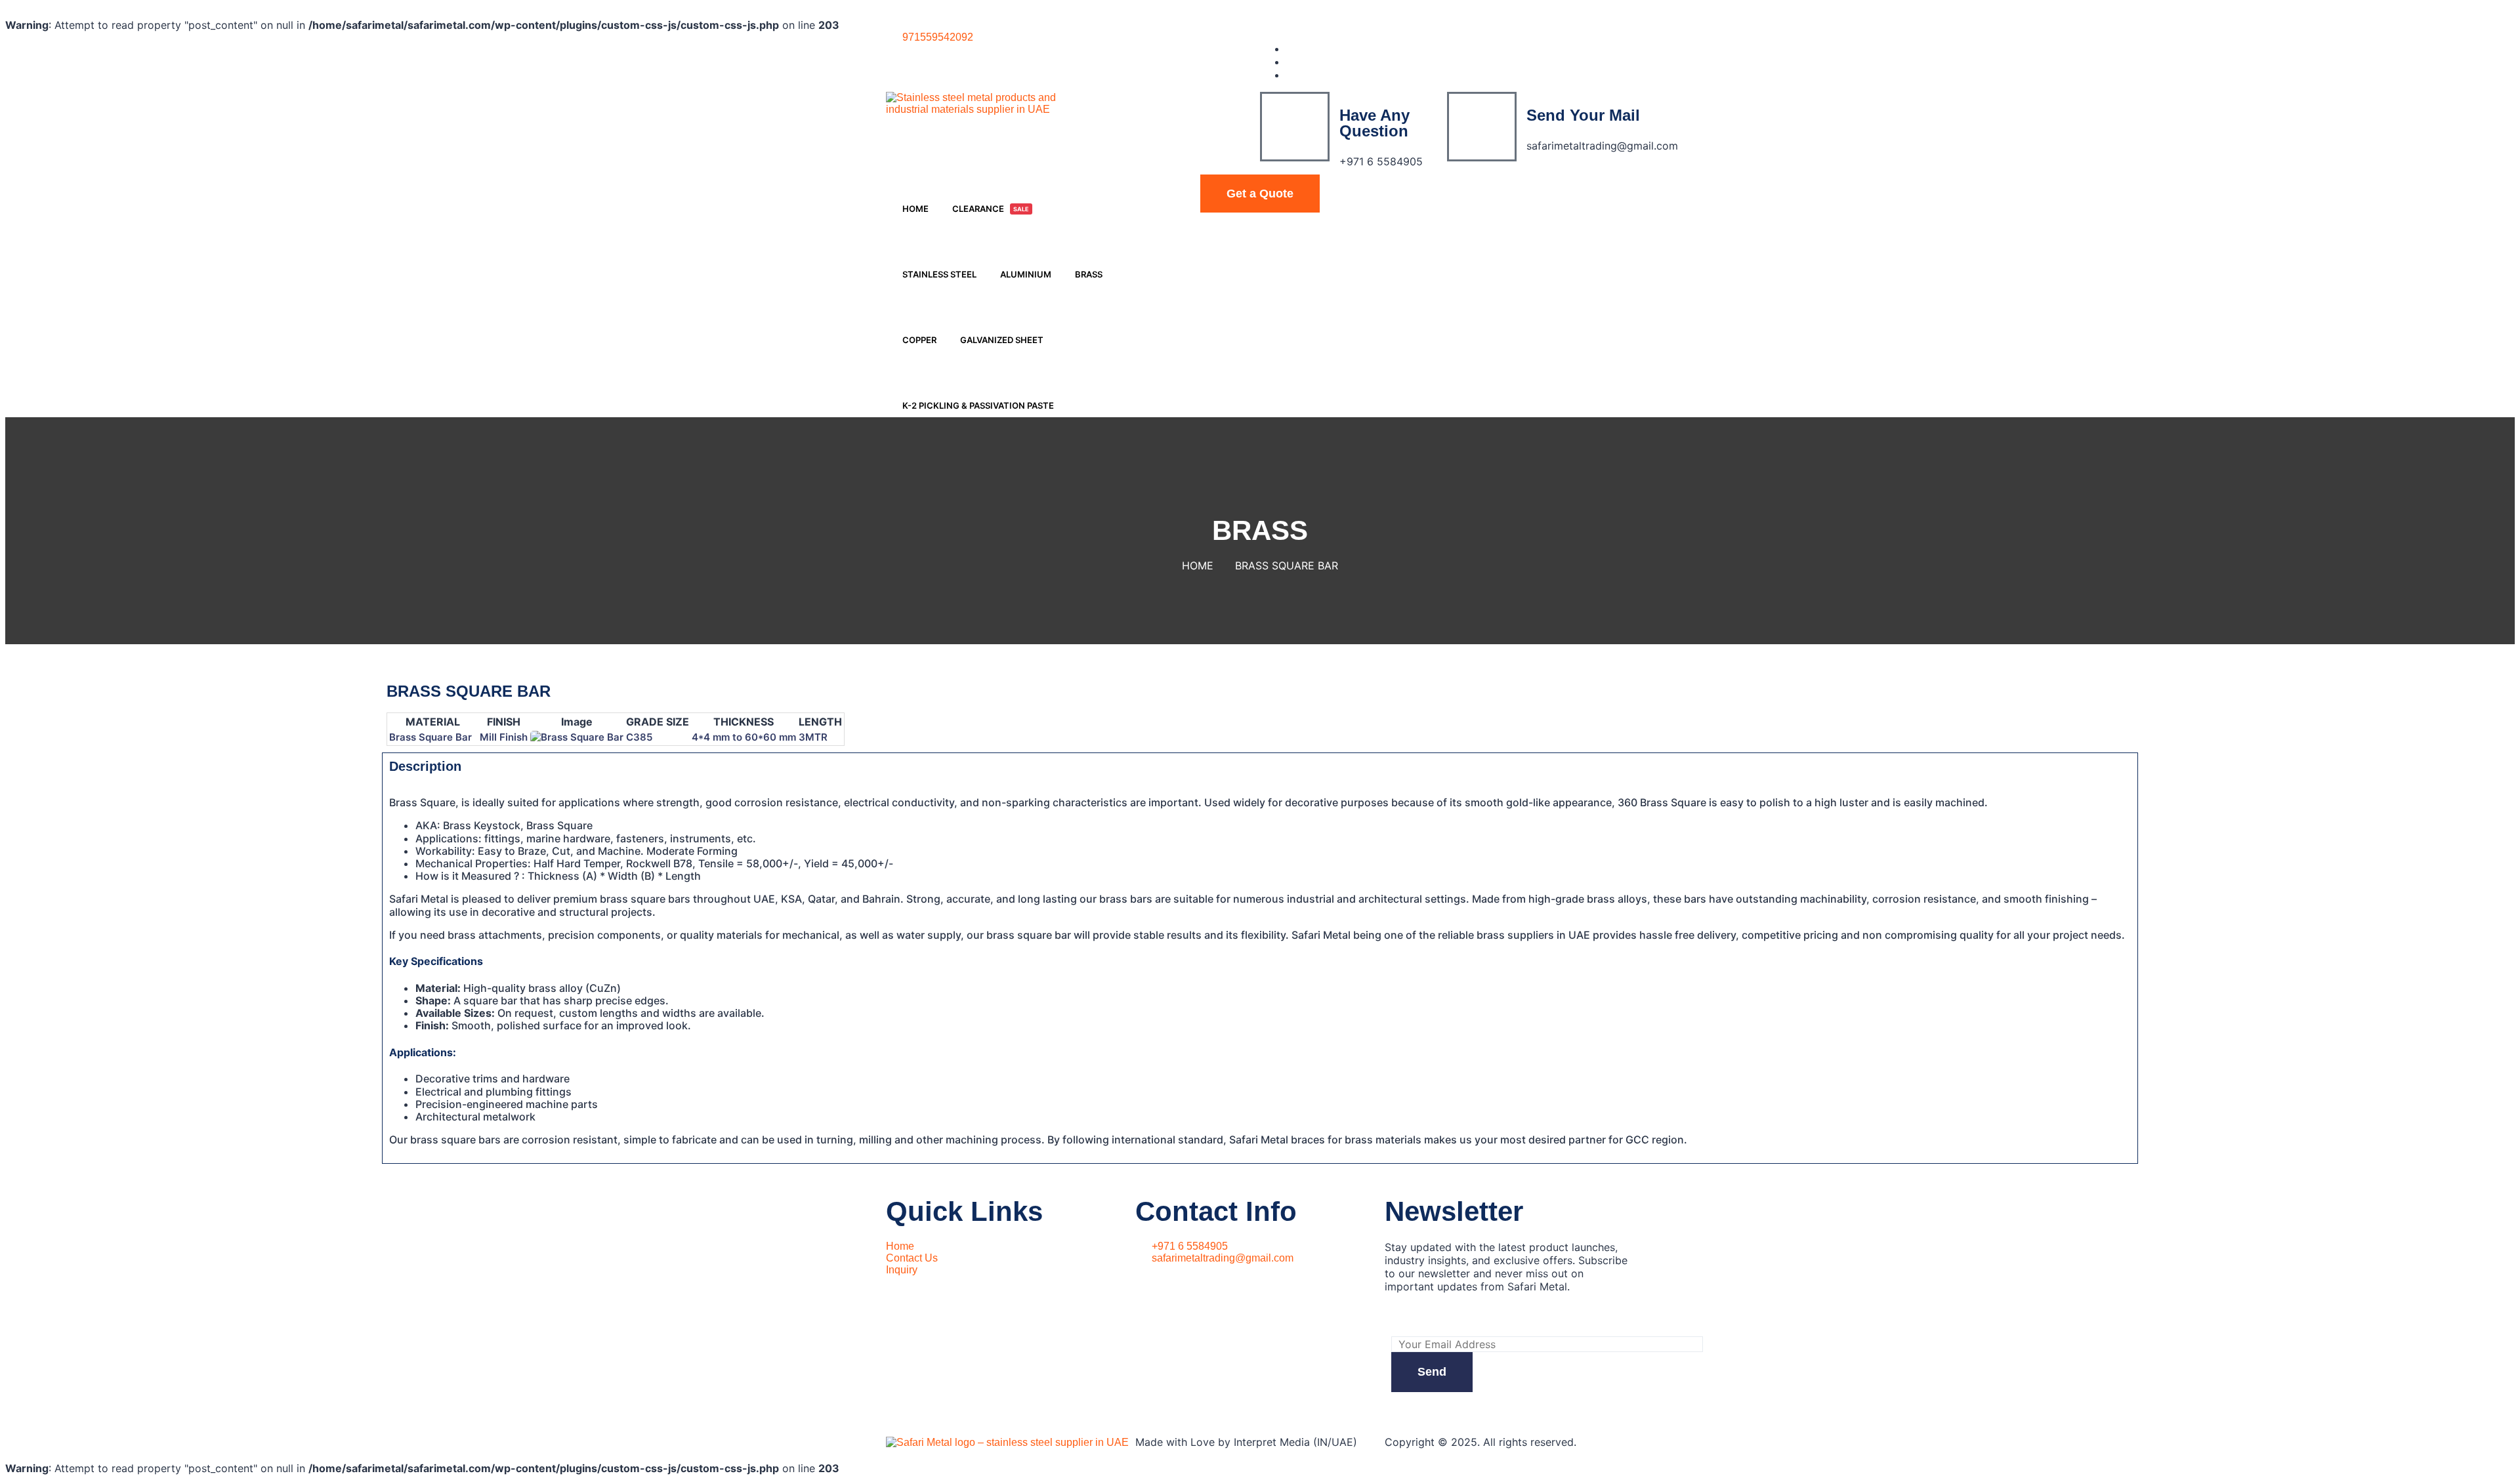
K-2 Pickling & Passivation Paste (978, 405)
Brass (1089, 274)
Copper (919, 340)
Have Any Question (1375, 123)
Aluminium (1026, 274)
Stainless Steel (939, 274)
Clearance (991, 209)
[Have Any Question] (1295, 127)
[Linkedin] (1290, 62)
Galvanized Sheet (1002, 340)
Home (915, 209)
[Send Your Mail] (1482, 127)
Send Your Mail (1583, 115)
